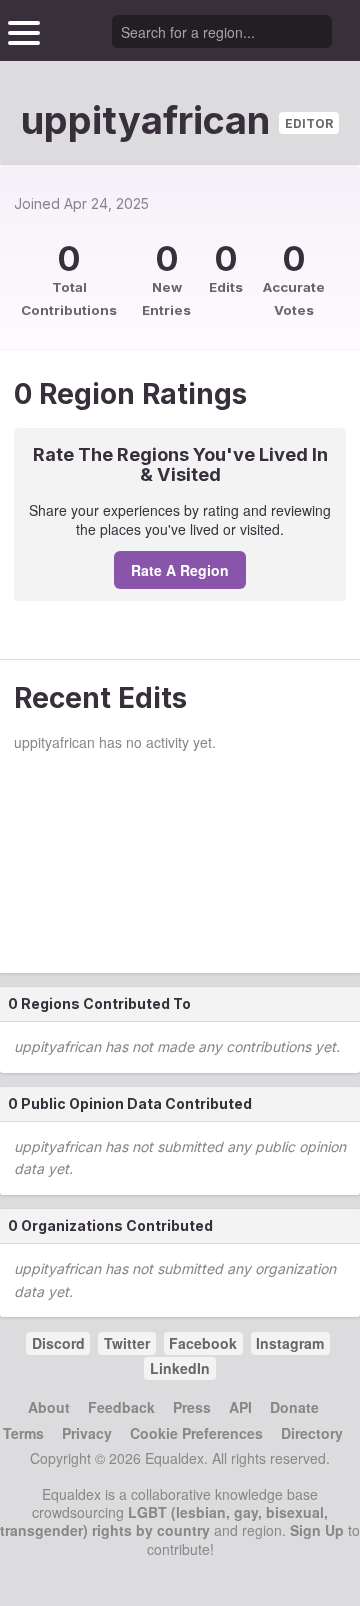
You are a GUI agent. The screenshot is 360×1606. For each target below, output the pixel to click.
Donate (294, 1407)
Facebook (203, 1343)
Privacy (87, 1433)
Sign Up (317, 1530)
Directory (312, 1433)
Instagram (290, 1343)
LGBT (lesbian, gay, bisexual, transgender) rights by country (164, 1521)
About (49, 1407)
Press (192, 1407)
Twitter (127, 1343)
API (240, 1407)
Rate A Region (180, 570)
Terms (23, 1433)
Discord (58, 1343)
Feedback (121, 1407)
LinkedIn (180, 1368)
